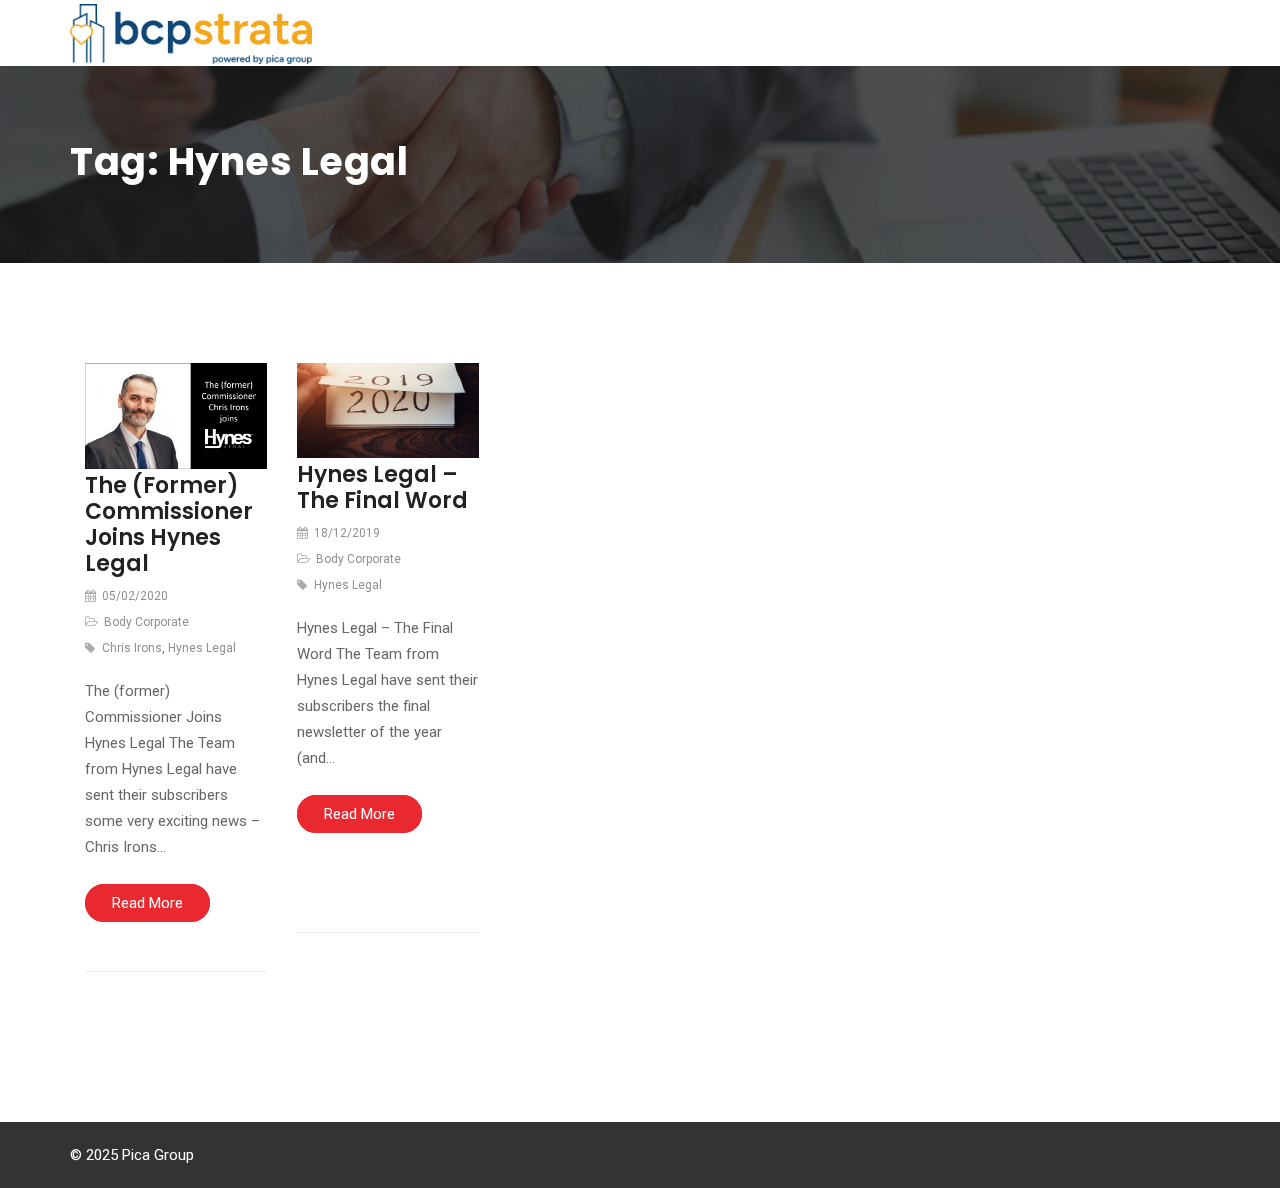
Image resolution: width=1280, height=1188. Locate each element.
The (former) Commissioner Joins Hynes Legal (169, 524)
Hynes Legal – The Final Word (382, 487)
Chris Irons (132, 648)
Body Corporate (146, 622)
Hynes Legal (202, 648)
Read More (147, 903)
